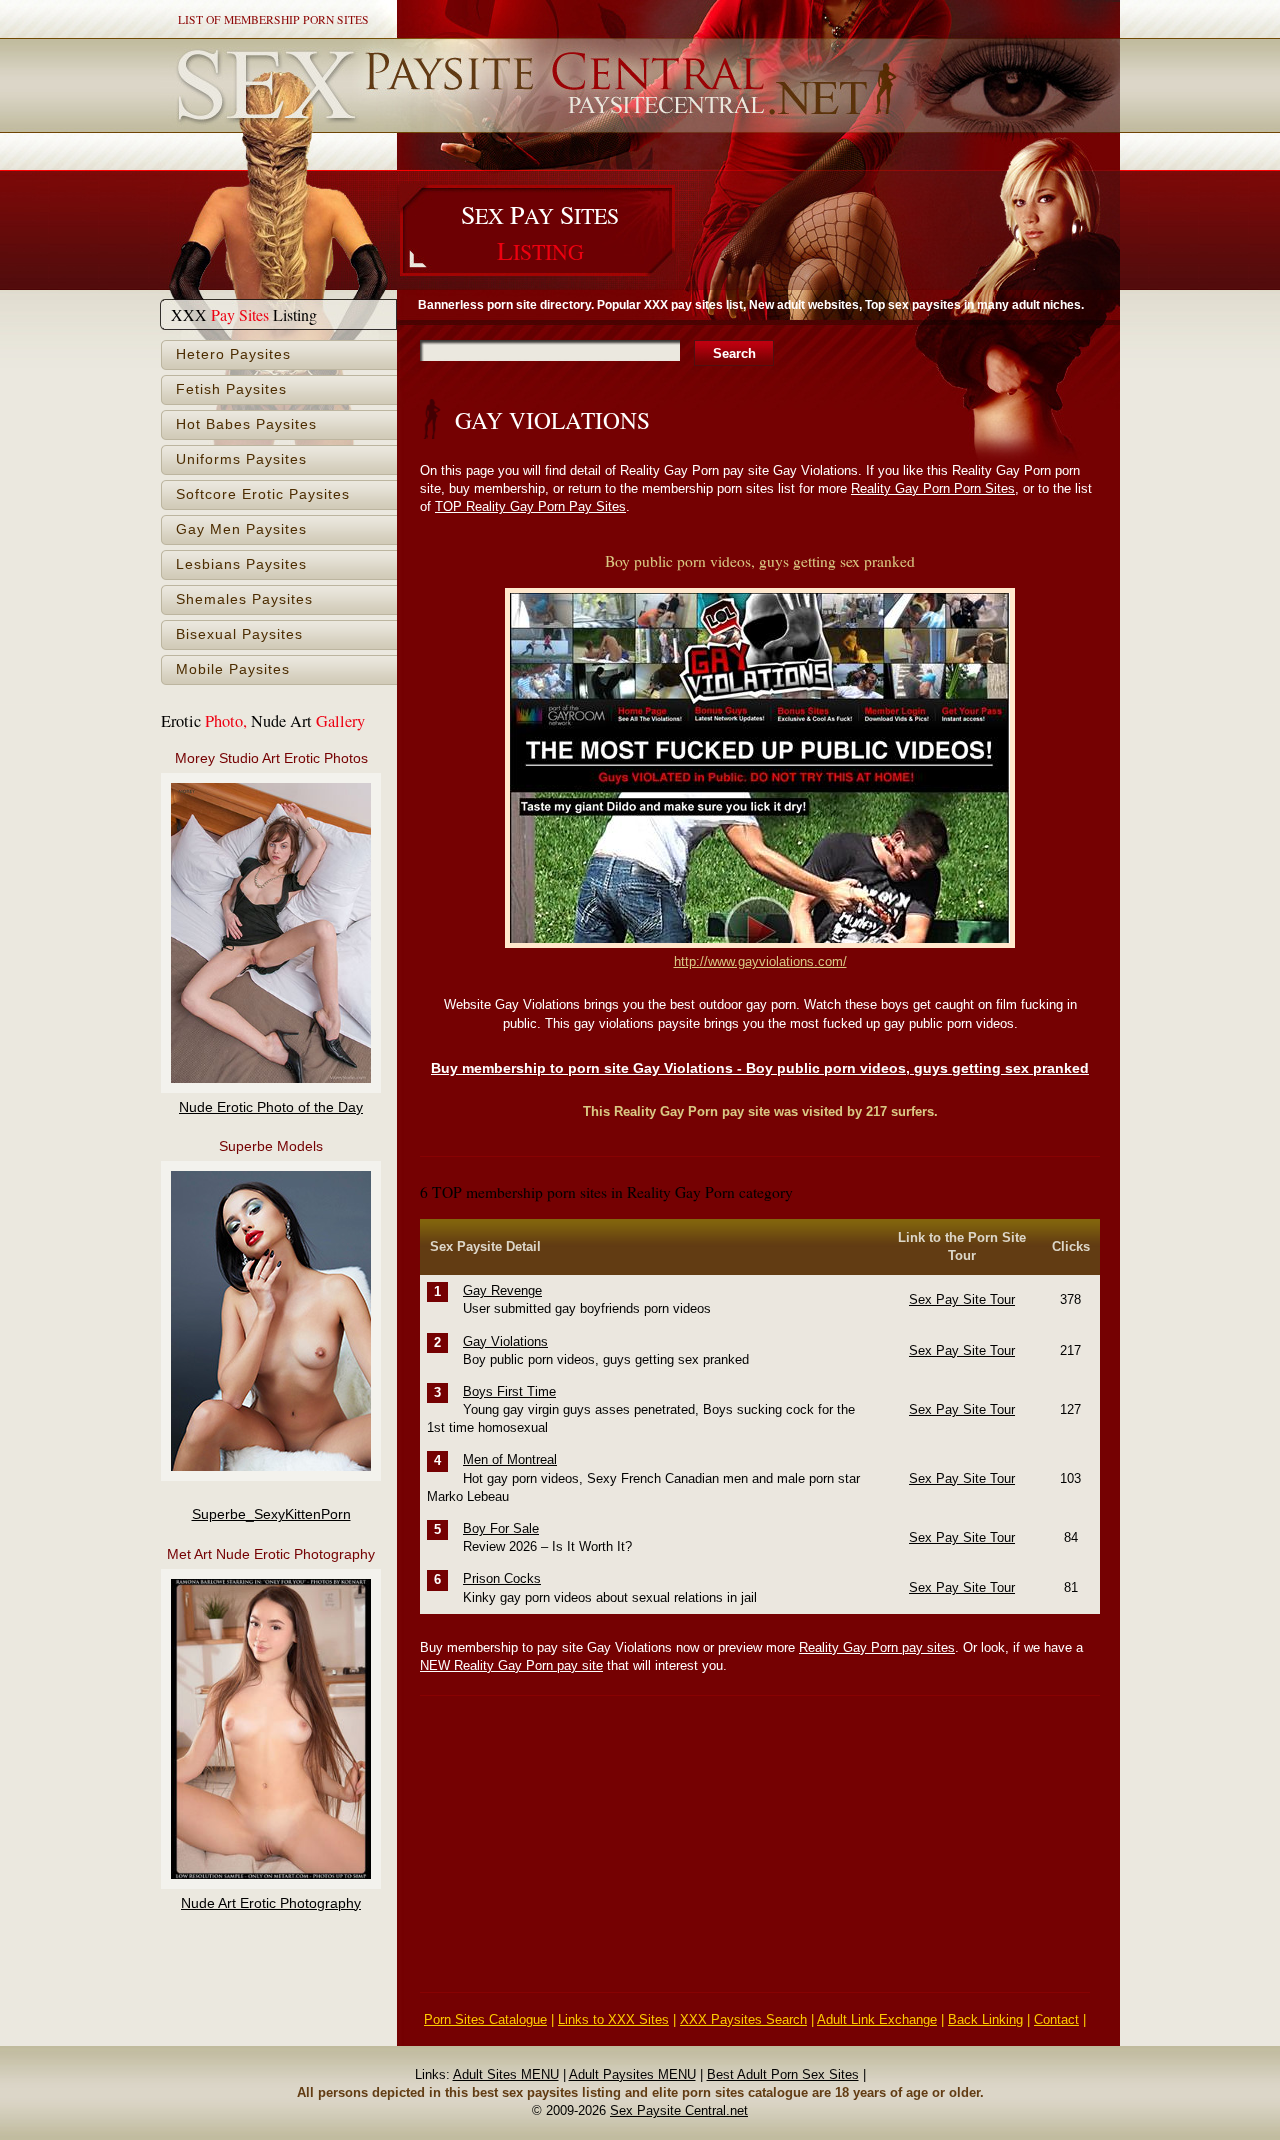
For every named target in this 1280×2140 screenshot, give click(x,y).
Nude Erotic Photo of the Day (271, 1107)
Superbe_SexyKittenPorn (271, 1514)
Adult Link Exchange (877, 2019)
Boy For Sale (501, 1528)
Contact (1056, 2019)
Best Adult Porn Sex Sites (783, 2074)
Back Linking (985, 2019)
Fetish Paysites (231, 389)
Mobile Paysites (233, 669)
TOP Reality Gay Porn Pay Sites (530, 506)
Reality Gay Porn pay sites (877, 1647)
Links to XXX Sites (613, 2019)
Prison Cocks (502, 1578)
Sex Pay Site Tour (962, 1299)
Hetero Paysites (233, 354)
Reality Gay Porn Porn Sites (933, 488)
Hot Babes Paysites (246, 424)
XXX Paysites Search (743, 2019)
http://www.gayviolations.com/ (760, 961)
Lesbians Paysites (241, 564)
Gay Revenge (502, 1290)
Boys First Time (509, 1391)
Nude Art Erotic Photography (271, 1903)
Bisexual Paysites (239, 634)
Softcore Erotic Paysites (263, 494)
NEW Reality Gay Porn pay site (511, 1665)
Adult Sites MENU (506, 2074)
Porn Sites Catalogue (485, 2019)
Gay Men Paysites (241, 529)
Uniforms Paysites (241, 459)
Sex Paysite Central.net (679, 2110)
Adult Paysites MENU (632, 2074)
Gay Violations (505, 1341)
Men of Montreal (510, 1459)
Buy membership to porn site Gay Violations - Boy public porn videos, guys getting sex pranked (760, 1068)
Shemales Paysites (244, 599)
